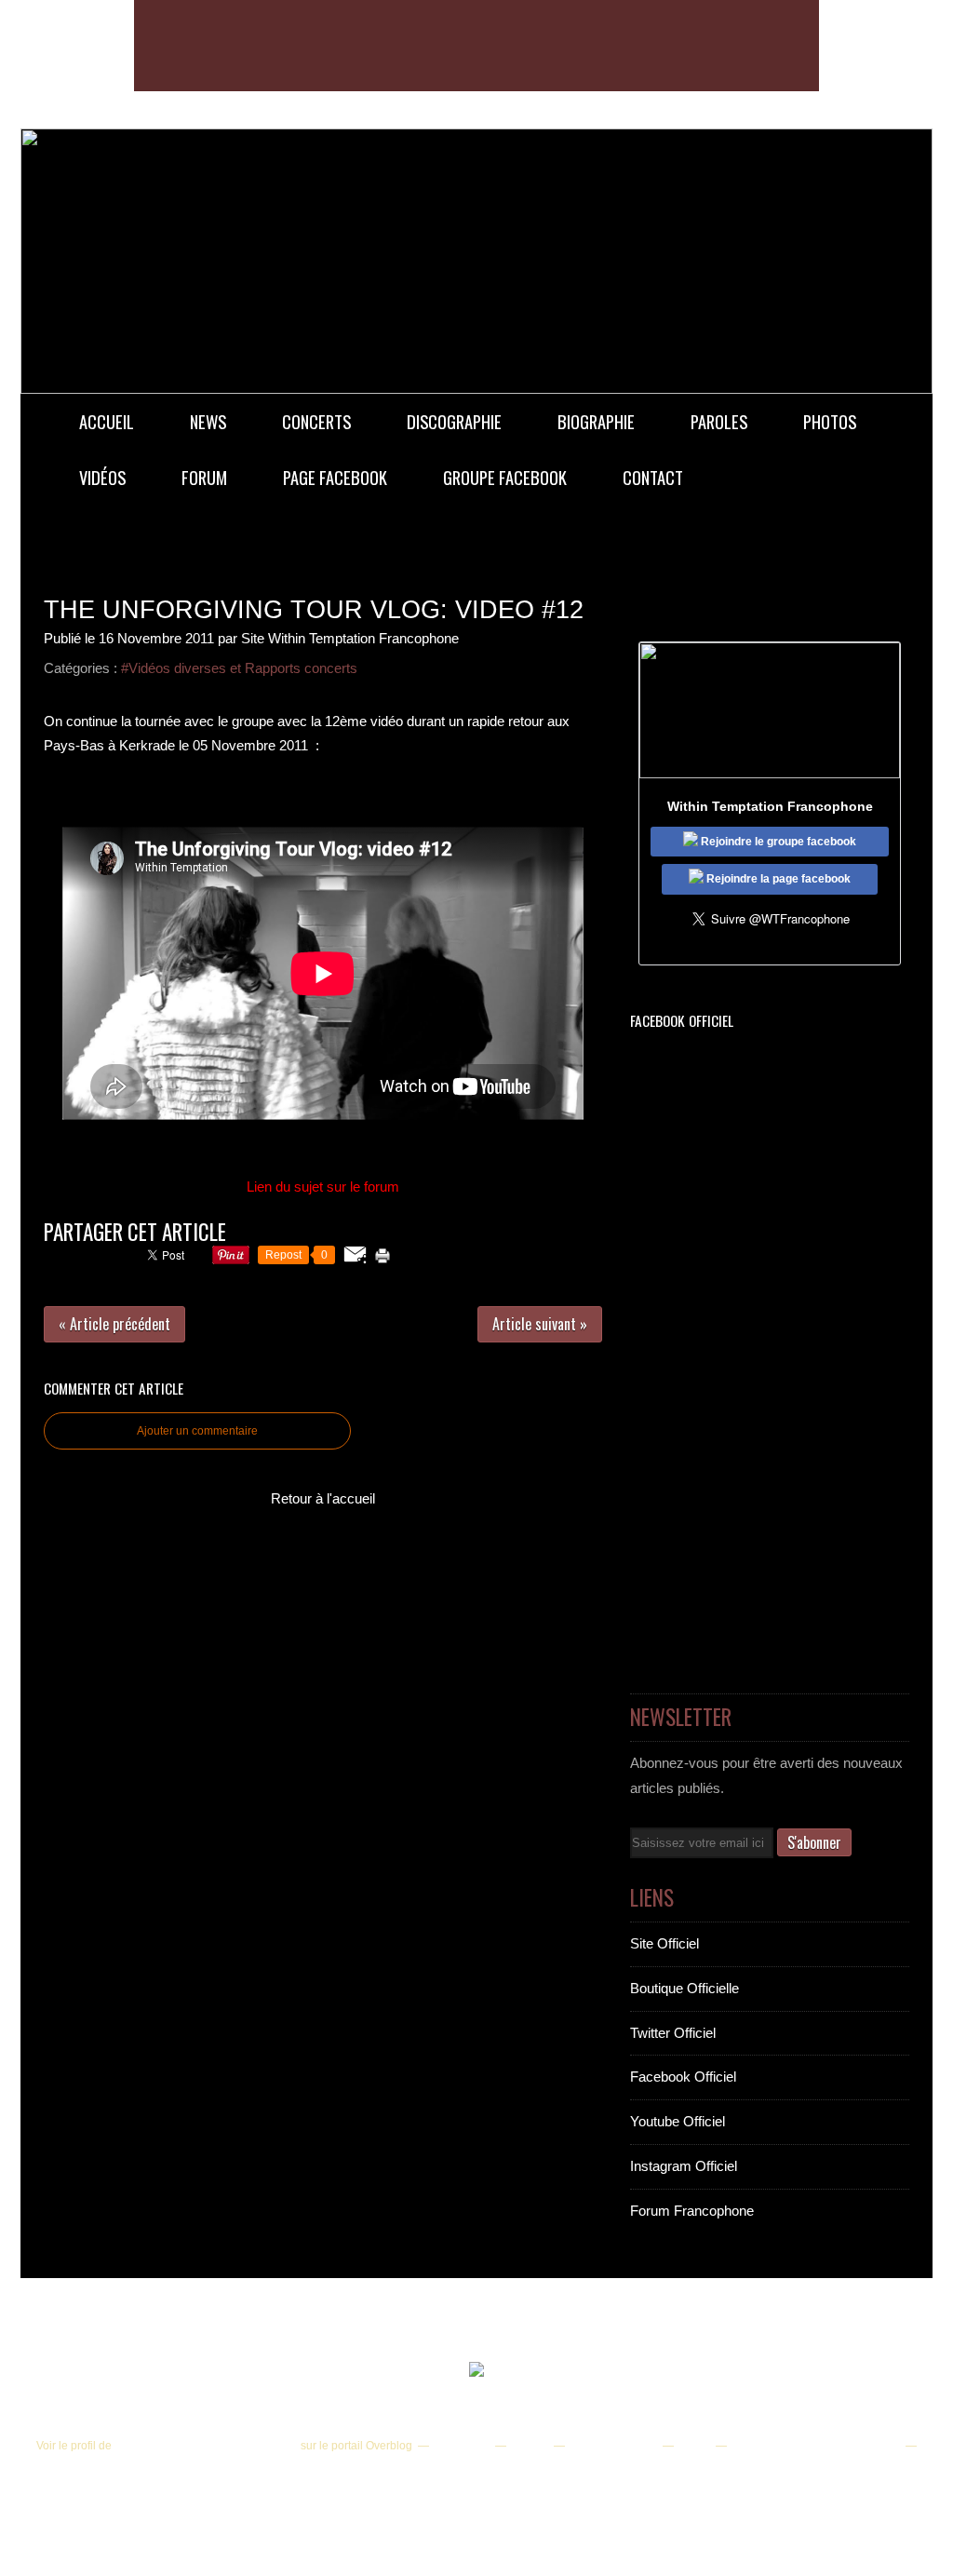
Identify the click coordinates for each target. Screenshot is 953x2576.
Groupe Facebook (505, 477)
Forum (204, 477)
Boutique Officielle (685, 1988)
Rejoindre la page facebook (777, 879)
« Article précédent (114, 1324)
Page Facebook (335, 477)
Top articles (461, 2446)
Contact (653, 477)
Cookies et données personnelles (815, 2446)
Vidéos (102, 477)
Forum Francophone (692, 2211)
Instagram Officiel (684, 2166)
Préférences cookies (474, 2470)
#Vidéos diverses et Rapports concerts (239, 668)
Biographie (596, 421)
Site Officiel (664, 1943)
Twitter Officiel (673, 2033)
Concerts (316, 421)
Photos (830, 421)
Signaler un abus (612, 2446)
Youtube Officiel (678, 2121)
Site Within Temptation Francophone (206, 2446)
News (208, 421)
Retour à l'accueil (323, 1498)
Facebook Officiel (683, 2077)
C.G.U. (693, 2446)
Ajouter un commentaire (197, 1431)
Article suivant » (540, 1324)
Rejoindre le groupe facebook (777, 842)
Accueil (107, 421)
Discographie (454, 421)
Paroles (719, 421)
